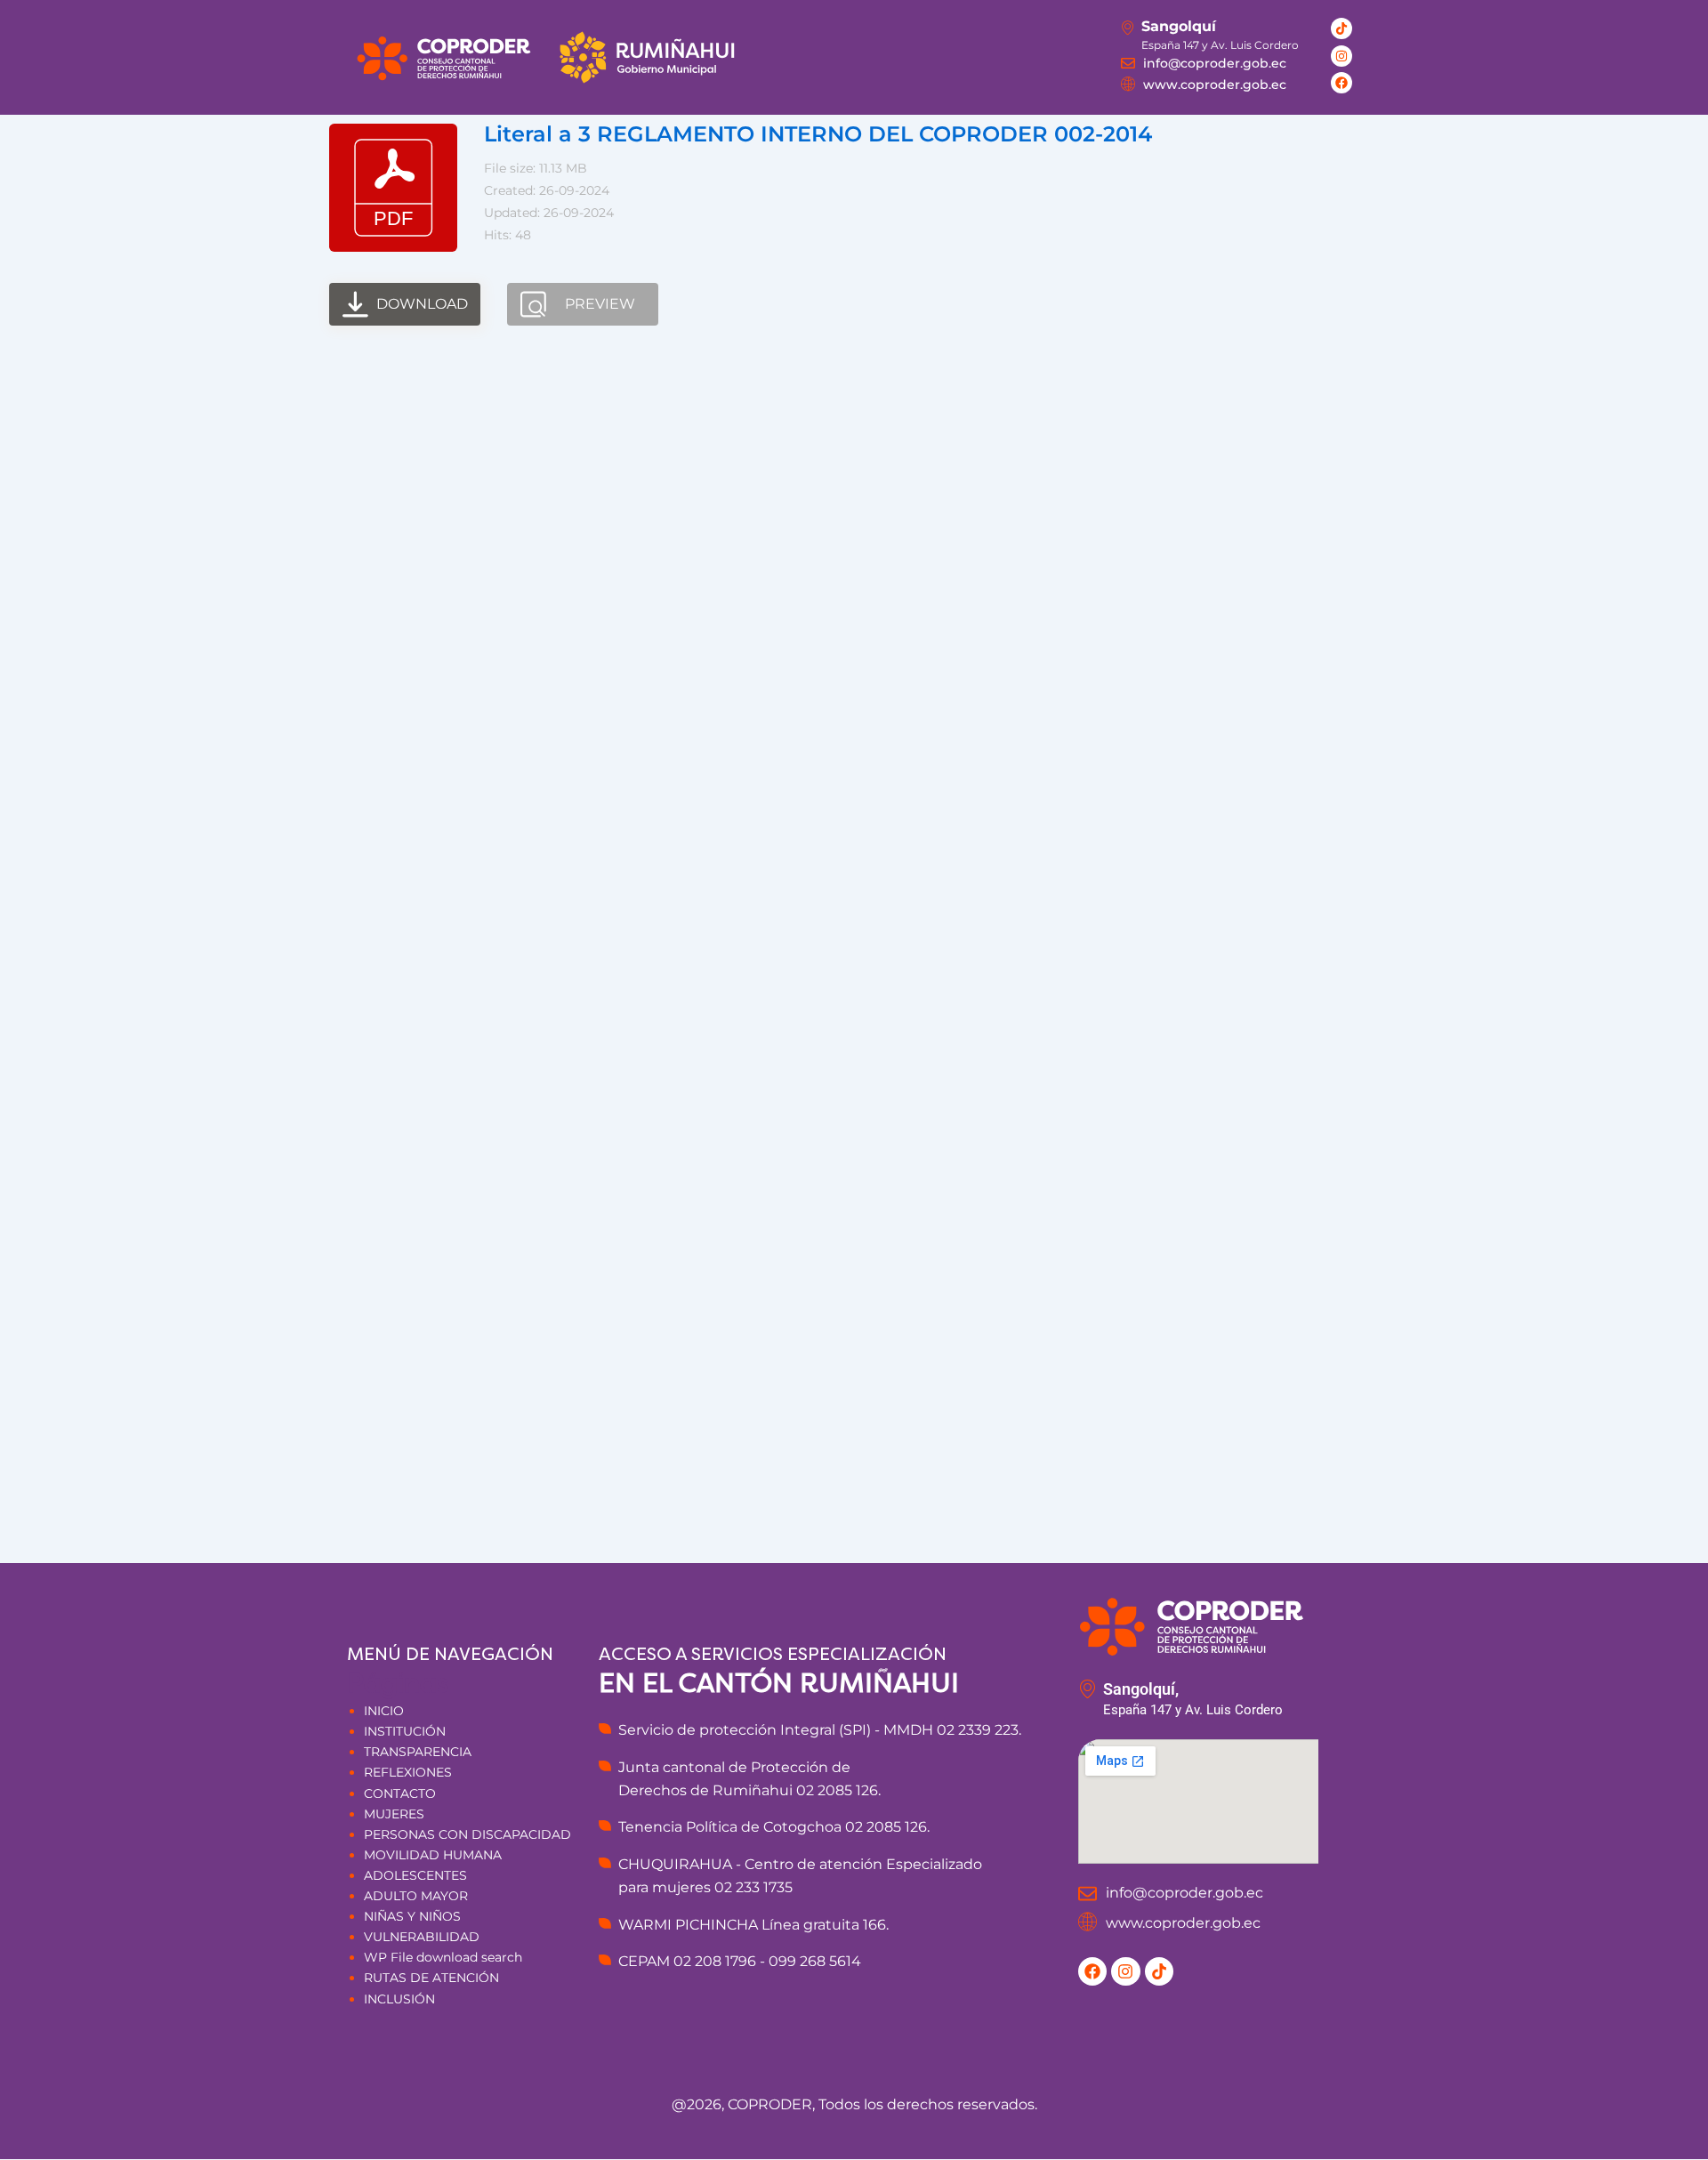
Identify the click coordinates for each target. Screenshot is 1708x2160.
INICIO (384, 1711)
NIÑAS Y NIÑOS (412, 1916)
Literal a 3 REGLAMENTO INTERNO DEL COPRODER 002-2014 (818, 134)
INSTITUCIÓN (405, 1731)
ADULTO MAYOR (416, 1896)
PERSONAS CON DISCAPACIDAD (467, 1834)
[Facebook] (1341, 83)
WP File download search (443, 1957)
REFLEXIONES (408, 1772)
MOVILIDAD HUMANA (433, 1855)
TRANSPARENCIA (418, 1752)
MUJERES (394, 1814)
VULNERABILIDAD (422, 1937)
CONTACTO (400, 1793)
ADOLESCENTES (415, 1875)
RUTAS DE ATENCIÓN (431, 1978)
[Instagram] (1341, 56)
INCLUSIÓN (399, 1999)
